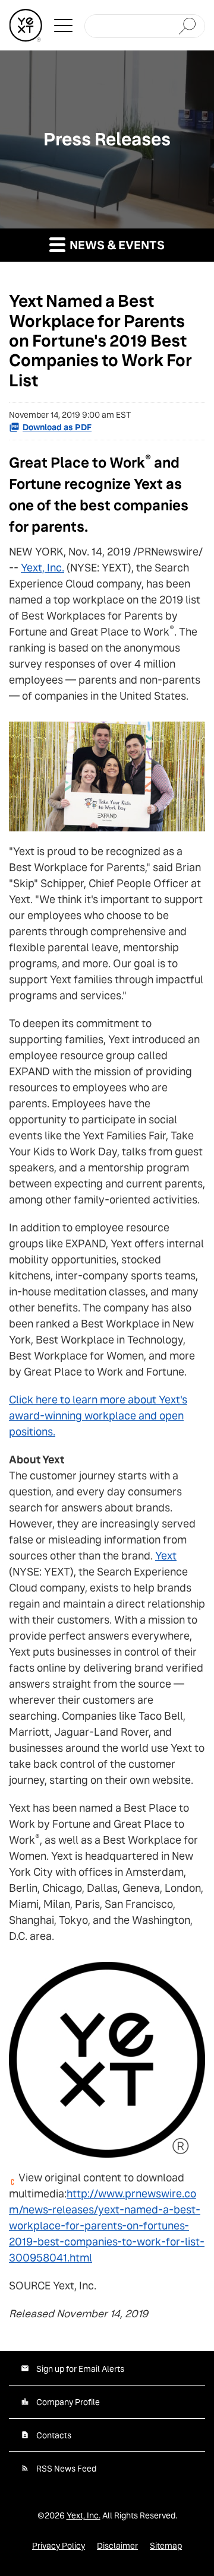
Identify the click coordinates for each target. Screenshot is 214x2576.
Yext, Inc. (43, 568)
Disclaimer (117, 2546)
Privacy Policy (59, 2546)
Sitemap (166, 2546)
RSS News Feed (66, 2469)
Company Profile (68, 2402)
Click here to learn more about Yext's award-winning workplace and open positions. (98, 1416)
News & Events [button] (116, 245)
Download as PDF (57, 427)
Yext (166, 1556)
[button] (63, 26)
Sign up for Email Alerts (80, 2369)
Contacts (54, 2435)
